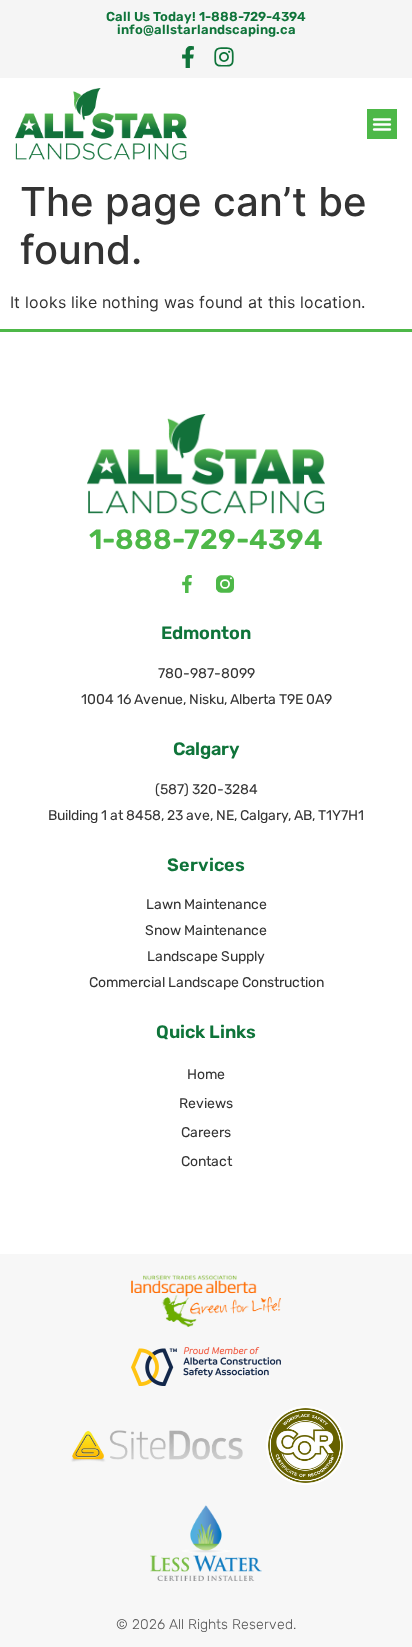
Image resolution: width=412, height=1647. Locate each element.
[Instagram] (224, 57)
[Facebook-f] (188, 57)
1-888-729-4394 (206, 539)
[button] (382, 124)
